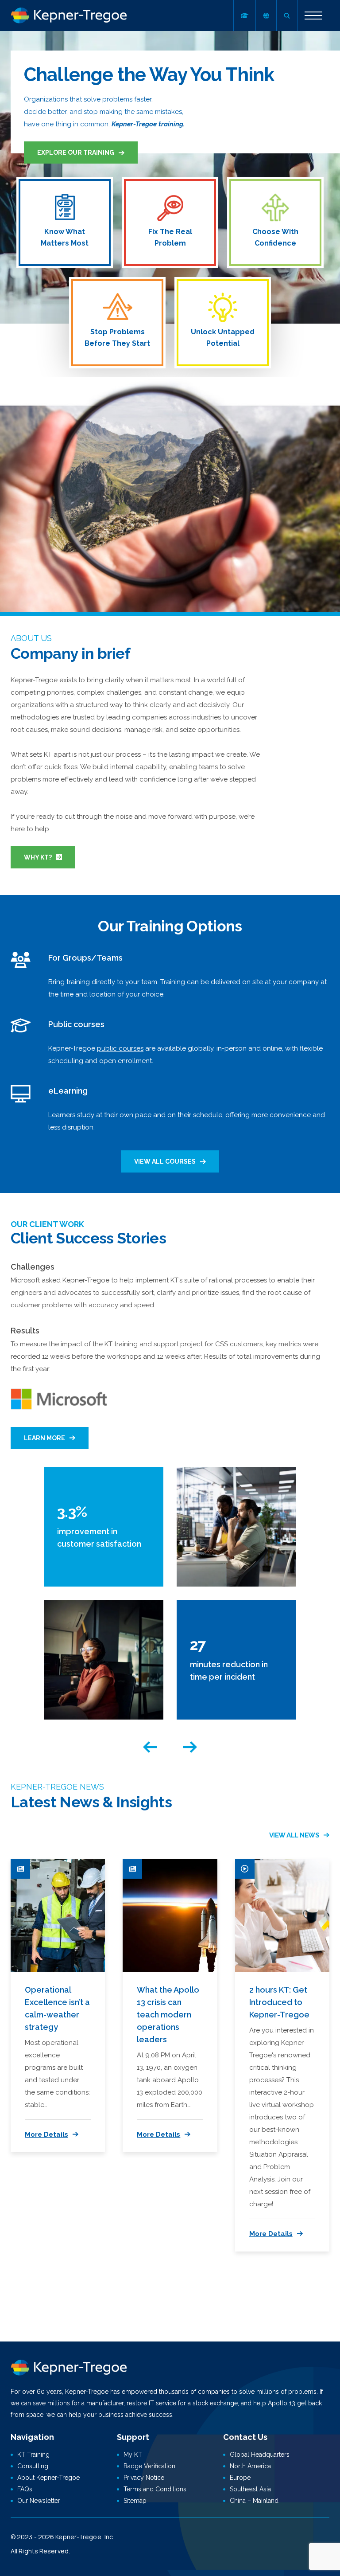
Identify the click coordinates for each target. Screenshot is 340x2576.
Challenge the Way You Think (149, 75)
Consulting (33, 2466)
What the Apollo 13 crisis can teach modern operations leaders (168, 2015)
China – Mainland (254, 2501)
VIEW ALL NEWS (294, 1835)
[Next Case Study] (190, 1747)
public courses (120, 1048)
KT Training (33, 2455)
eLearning (68, 1091)
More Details (46, 2134)
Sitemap (135, 2501)
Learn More (44, 1438)
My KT (133, 2455)
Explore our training (76, 152)
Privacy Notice (144, 2478)
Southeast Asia (250, 2489)
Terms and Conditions (155, 2489)
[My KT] (244, 16)
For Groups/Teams (85, 958)
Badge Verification (149, 2466)
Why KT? (38, 857)
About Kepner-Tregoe (48, 2478)
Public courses (76, 1024)
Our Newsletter (39, 2501)
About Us (31, 638)
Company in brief (70, 653)
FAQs (25, 2489)
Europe (240, 2478)
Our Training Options (170, 926)
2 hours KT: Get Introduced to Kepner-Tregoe (279, 2002)
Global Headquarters (260, 2455)
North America (250, 2466)
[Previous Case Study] (150, 1747)
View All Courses (165, 1161)
